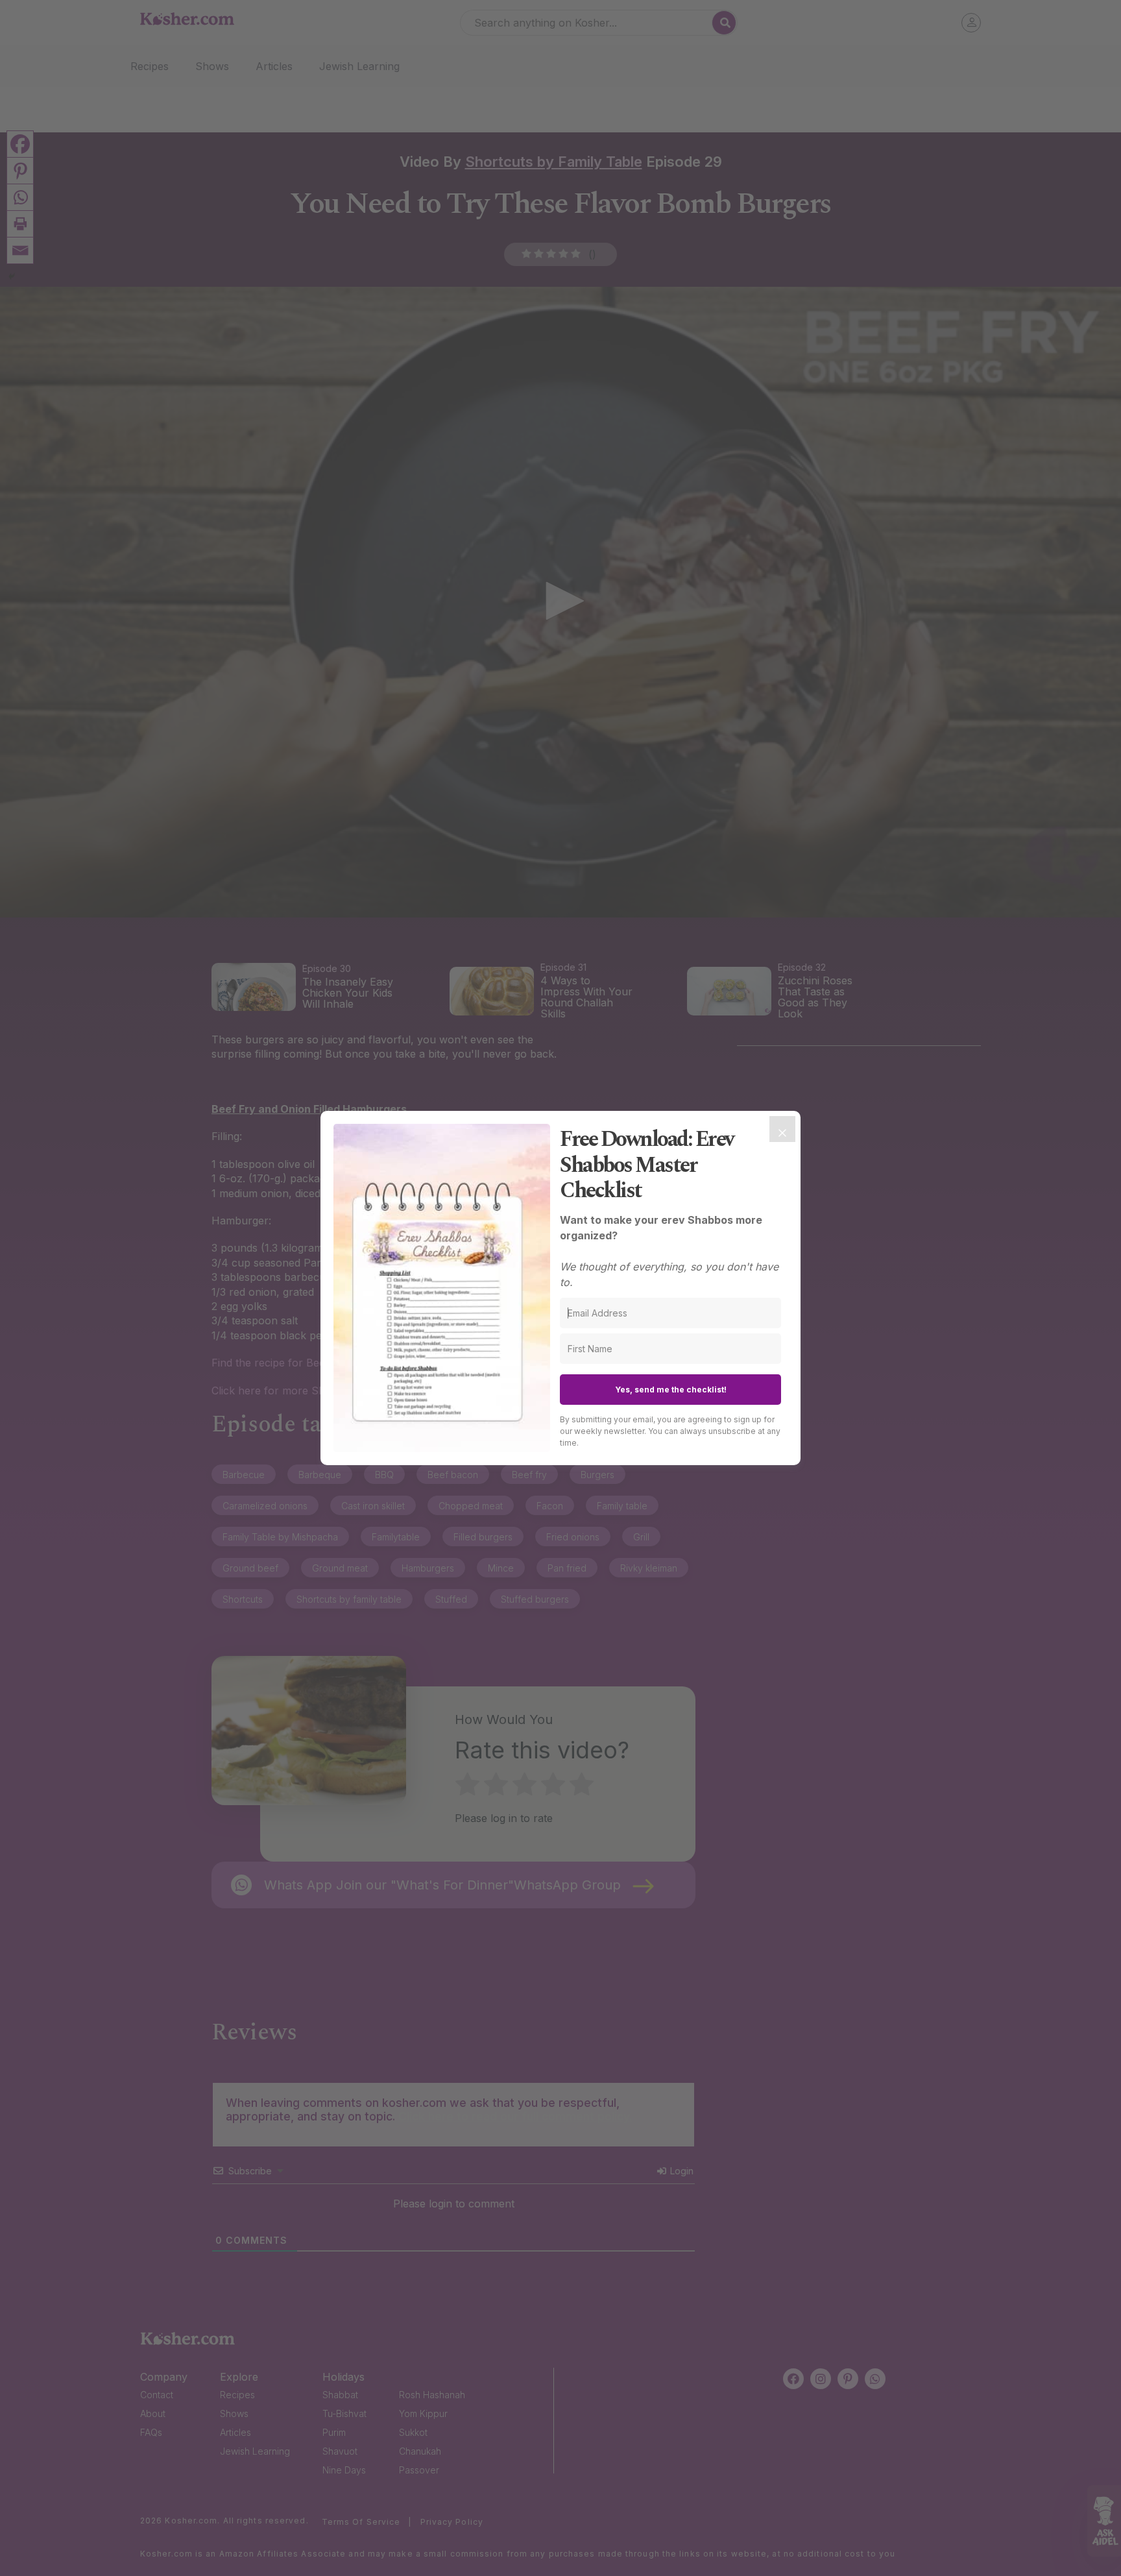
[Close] (782, 1129)
